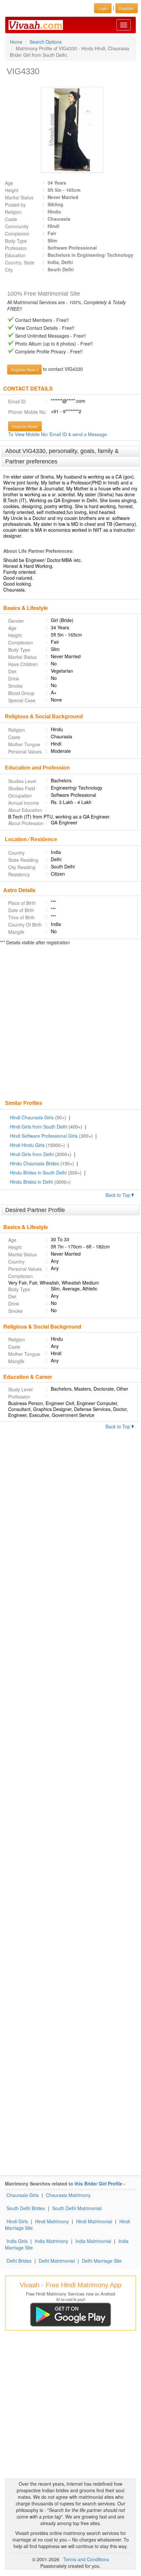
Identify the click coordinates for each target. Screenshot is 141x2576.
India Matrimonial (93, 2241)
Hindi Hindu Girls (27, 1145)
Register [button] (127, 8)
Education (15, 255)
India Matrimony (51, 2241)
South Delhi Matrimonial (77, 2208)
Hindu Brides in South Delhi (38, 1173)
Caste (11, 219)
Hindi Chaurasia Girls (32, 1117)
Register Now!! (25, 426)
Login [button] (103, 8)
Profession (16, 248)
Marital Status (19, 197)
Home (16, 42)
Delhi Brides (19, 2261)
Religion (13, 212)
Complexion (17, 234)
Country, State (20, 262)
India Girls (17, 2241)
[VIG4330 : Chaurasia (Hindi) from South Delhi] (70, 130)
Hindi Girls (17, 2221)
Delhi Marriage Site (102, 2261)
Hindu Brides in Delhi (31, 1182)
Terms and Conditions (86, 2559)
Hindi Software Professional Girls (44, 1136)
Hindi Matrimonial (94, 2221)
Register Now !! (24, 369)
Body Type (16, 241)
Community (17, 226)
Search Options (46, 42)
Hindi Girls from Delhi (32, 1154)
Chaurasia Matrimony (68, 2195)
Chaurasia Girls (23, 2195)
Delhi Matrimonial (57, 2261)
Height (12, 190)
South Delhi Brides (26, 2208)
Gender (16, 621)
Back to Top (119, 1195)
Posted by (15, 205)
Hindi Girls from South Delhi (39, 1127)
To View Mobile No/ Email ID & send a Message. (58, 434)
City (9, 270)
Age (9, 183)
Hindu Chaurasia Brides (34, 1163)
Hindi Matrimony (52, 2221)
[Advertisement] (70, 1023)
